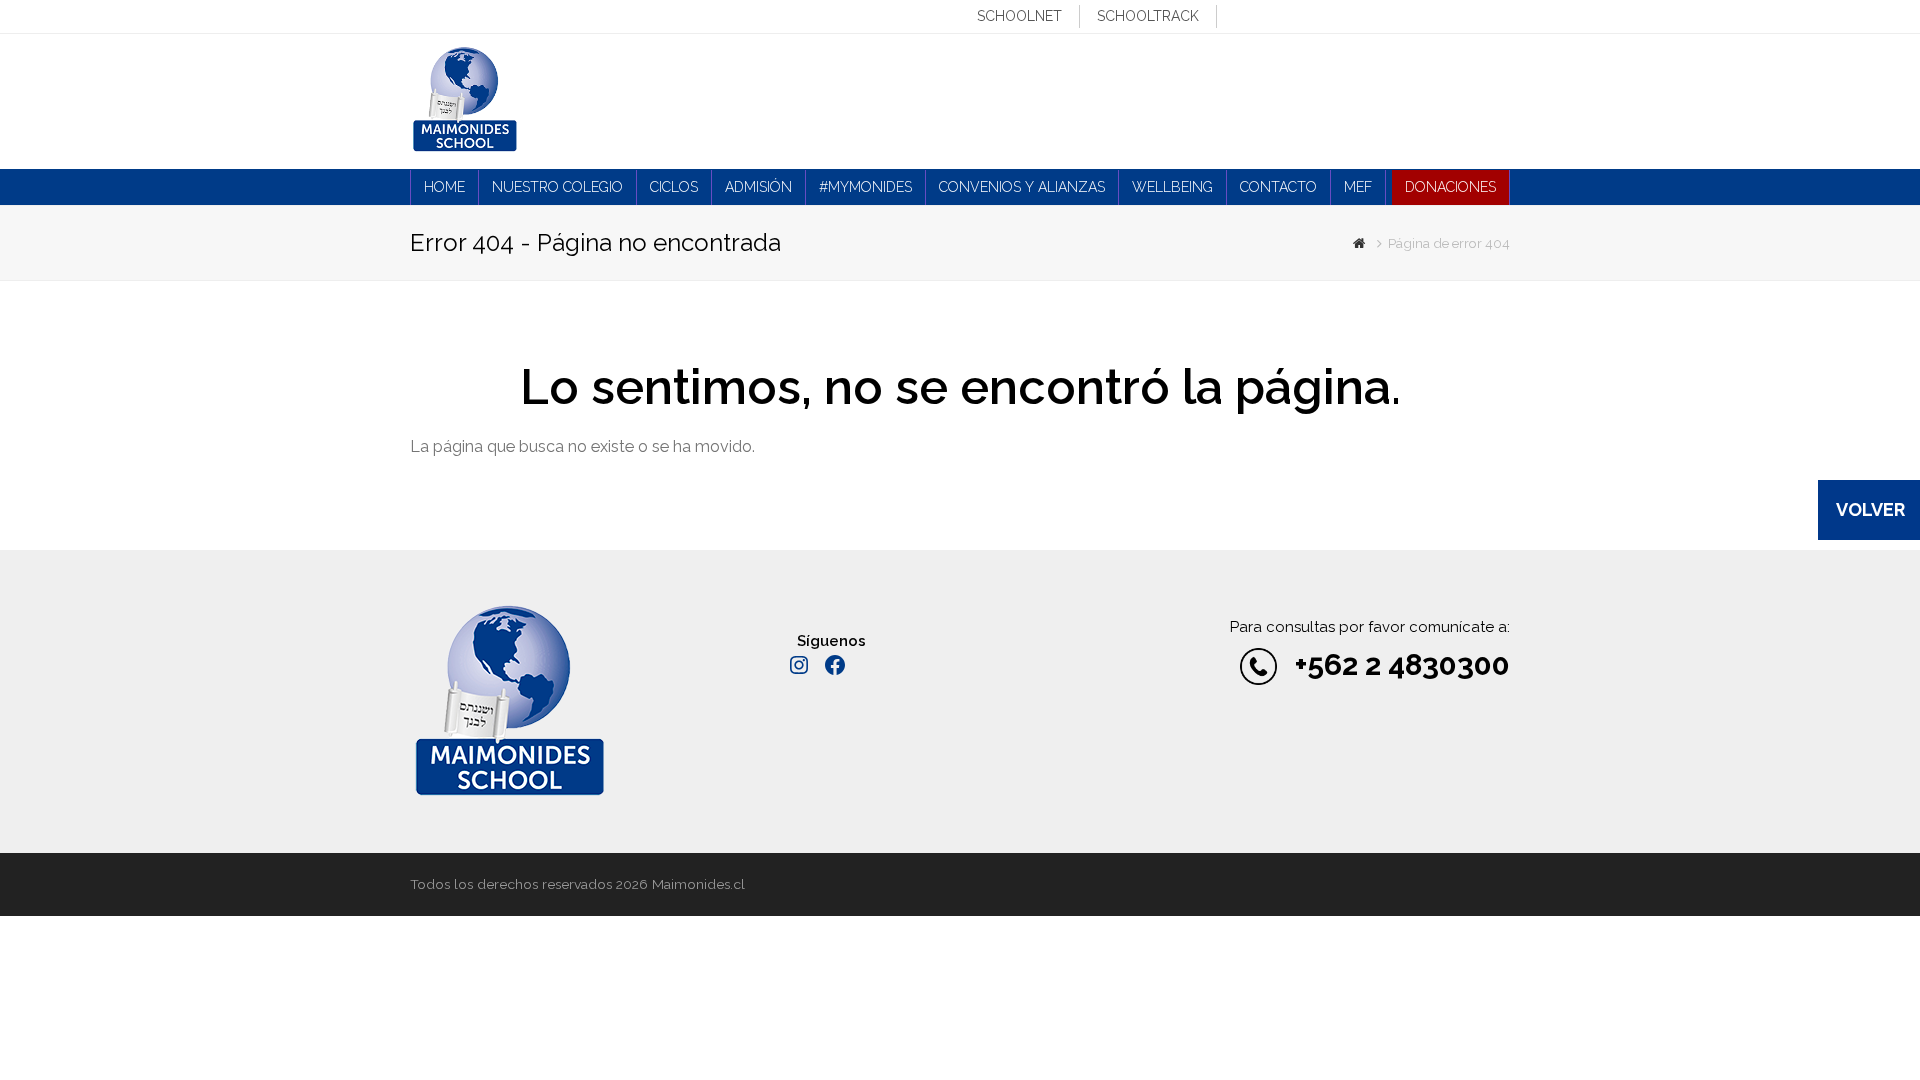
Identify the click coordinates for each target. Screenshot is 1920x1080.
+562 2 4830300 (1402, 664)
